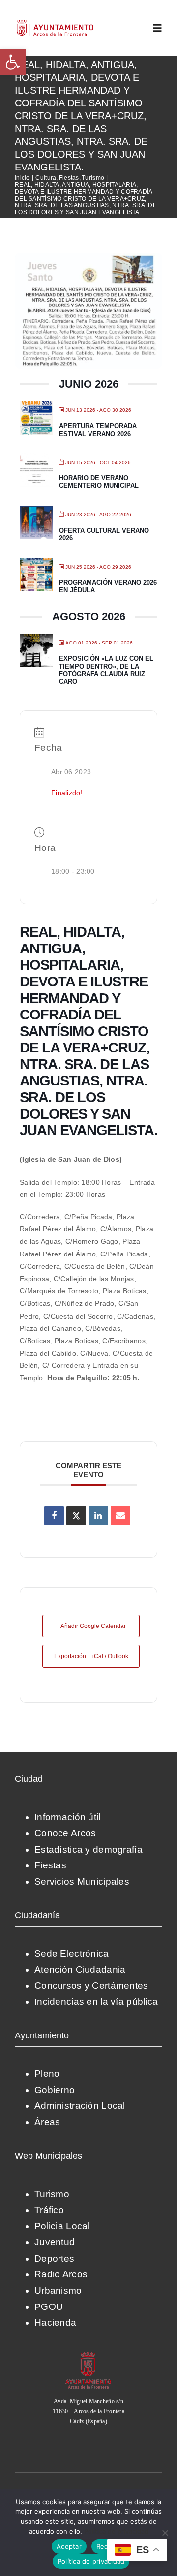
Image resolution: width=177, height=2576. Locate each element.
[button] (13, 62)
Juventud (55, 2242)
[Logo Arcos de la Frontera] (55, 23)
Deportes (54, 2258)
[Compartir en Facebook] (54, 1516)
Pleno (47, 2074)
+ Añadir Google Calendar (91, 1626)
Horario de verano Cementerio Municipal (99, 482)
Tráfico (49, 2210)
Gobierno (55, 2090)
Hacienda (55, 2322)
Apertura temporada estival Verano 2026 (98, 430)
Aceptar (69, 2546)
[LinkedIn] (98, 1516)
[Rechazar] (165, 2533)
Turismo (52, 2194)
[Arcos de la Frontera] (88, 2355)
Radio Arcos (61, 2274)
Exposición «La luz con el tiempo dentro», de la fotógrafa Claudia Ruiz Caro (106, 670)
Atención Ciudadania (80, 1970)
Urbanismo (58, 2290)
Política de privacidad (116, 2531)
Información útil (68, 1817)
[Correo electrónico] (120, 1516)
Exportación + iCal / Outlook (91, 1656)
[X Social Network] (76, 1516)
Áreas (47, 2122)
